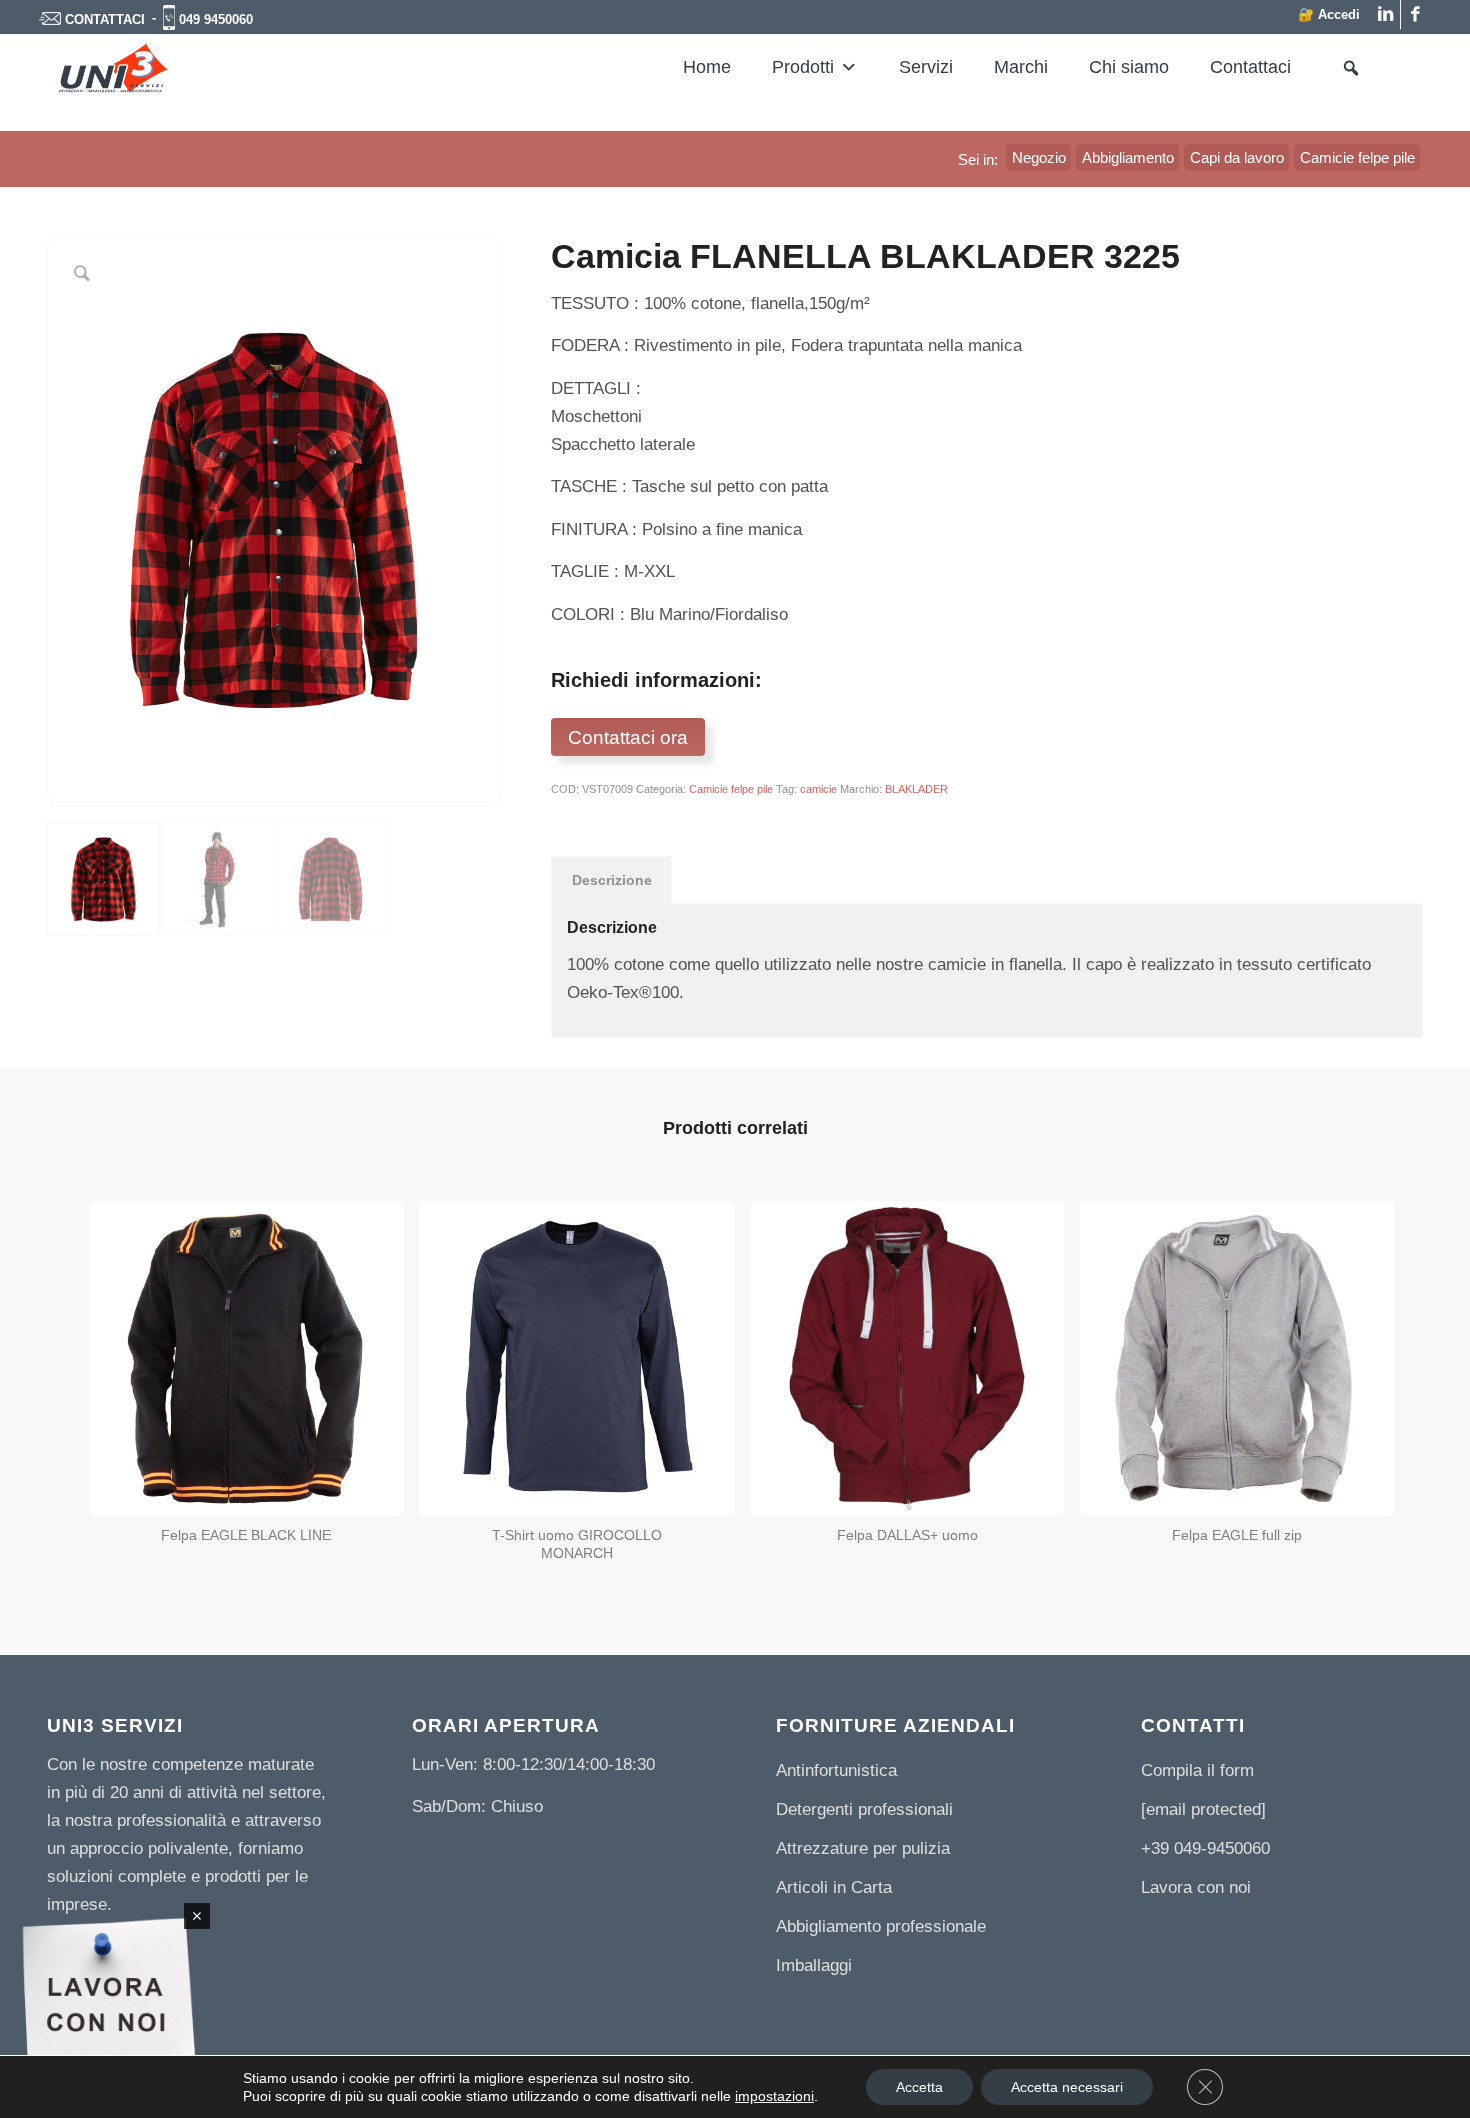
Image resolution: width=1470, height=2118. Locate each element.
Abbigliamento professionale (881, 1926)
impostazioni (774, 2096)
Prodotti (803, 67)
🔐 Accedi (1329, 14)
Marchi (1021, 67)
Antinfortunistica (836, 1770)
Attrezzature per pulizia (863, 1848)
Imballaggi (814, 1965)
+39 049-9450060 (1205, 1848)
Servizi (926, 67)
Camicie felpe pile (731, 789)
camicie (818, 789)
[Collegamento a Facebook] (1416, 15)
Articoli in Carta (834, 1887)
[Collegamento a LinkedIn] (1385, 15)
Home (707, 67)
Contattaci (1250, 67)
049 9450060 (216, 19)
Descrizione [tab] (612, 880)
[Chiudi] (197, 1916)
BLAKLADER (916, 789)
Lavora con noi (1196, 1887)
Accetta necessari (1067, 2087)
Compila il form (1197, 1770)
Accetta (919, 2087)
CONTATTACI (105, 19)
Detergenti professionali (864, 1809)
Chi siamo (1129, 67)
